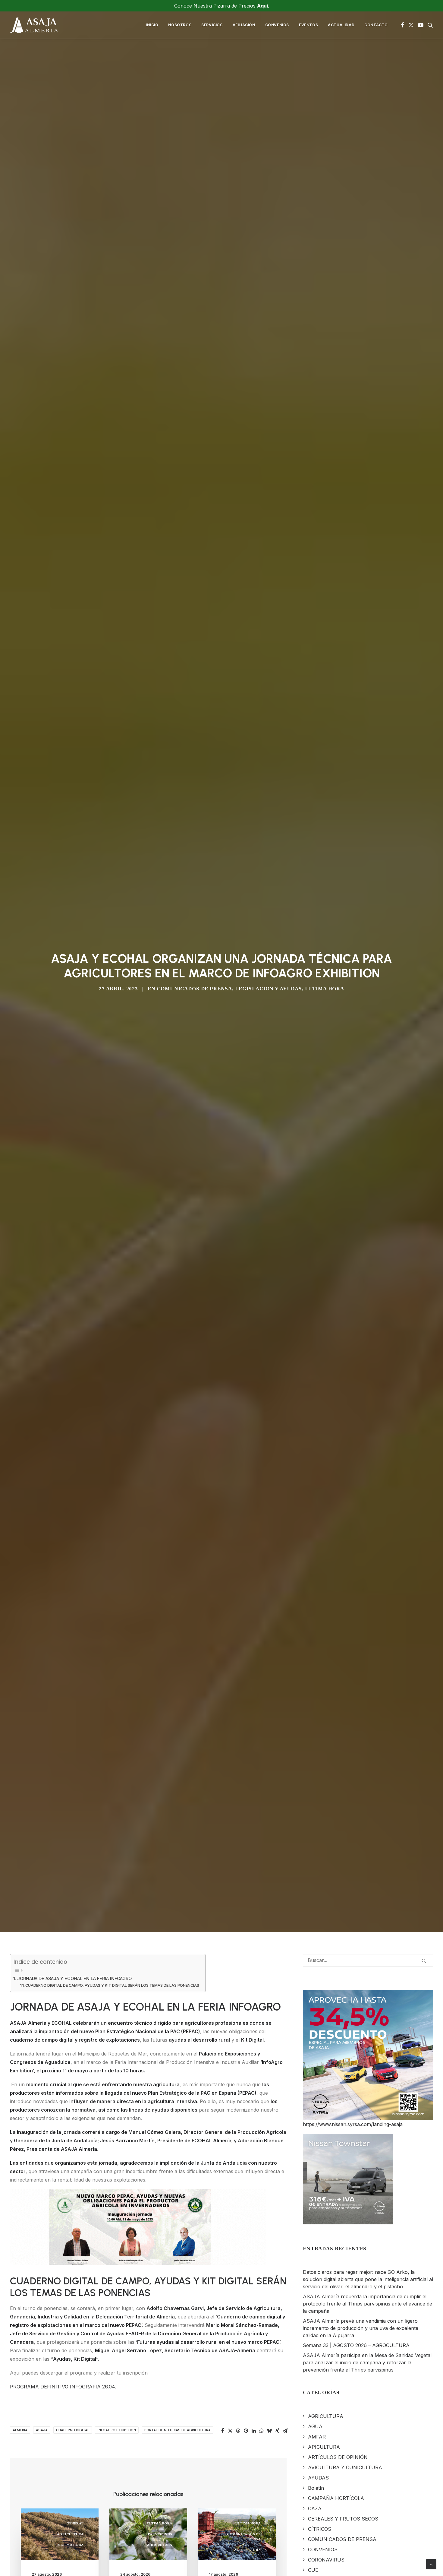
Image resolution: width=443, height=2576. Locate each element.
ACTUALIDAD (341, 25)
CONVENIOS (277, 25)
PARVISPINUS (160, 2534)
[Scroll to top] (431, 2564)
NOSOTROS (180, 25)
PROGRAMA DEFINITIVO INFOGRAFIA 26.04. (63, 2387)
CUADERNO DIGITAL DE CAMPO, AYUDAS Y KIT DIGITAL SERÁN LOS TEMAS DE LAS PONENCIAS (112, 1985)
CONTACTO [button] (376, 25)
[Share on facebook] (222, 2431)
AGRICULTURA (70, 2534)
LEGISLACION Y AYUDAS (269, 989)
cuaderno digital (73, 2430)
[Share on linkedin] (254, 2431)
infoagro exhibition (117, 2430)
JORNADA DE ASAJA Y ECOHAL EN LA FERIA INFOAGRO (74, 1978)
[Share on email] (285, 2431)
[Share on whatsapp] (262, 2431)
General (75, 2523)
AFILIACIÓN (244, 25)
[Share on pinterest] (246, 2431)
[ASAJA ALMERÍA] (34, 25)
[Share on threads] (238, 2431)
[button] (402, 25)
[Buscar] (368, 1960)
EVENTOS (308, 25)
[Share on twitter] (230, 2431)
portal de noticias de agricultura (178, 2430)
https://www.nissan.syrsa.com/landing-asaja (353, 2124)
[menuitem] (152, 25)
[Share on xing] (277, 2431)
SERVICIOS (212, 25)
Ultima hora (325, 989)
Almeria (20, 2430)
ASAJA (42, 2430)
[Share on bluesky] (269, 2431)
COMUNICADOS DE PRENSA (194, 989)
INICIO (152, 25)
